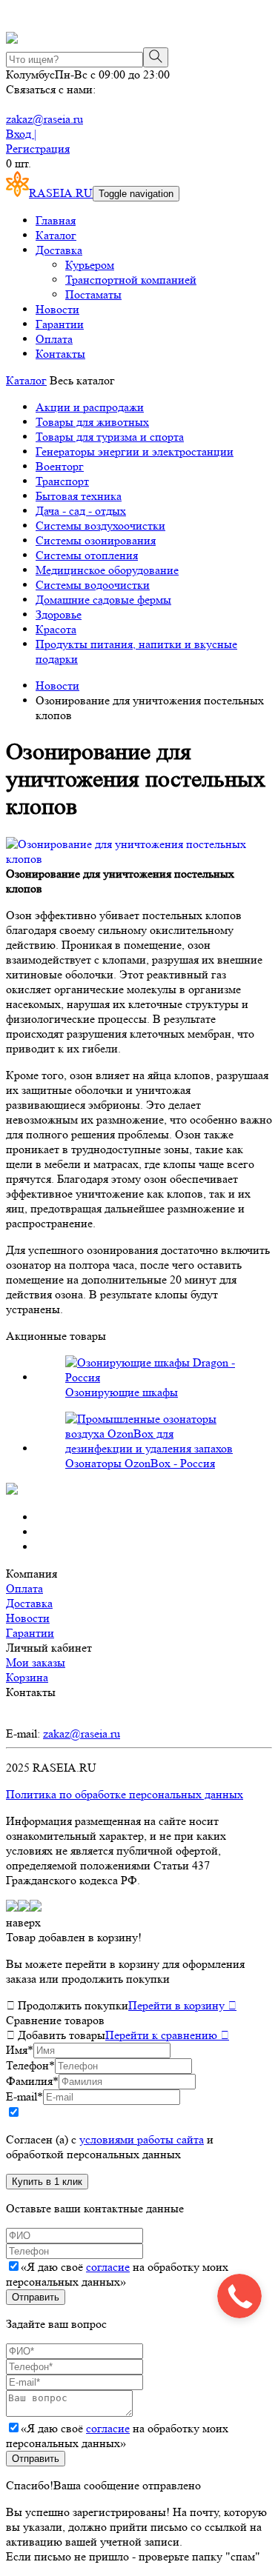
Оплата (54, 339)
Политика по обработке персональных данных (125, 1794)
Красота (56, 629)
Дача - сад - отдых (81, 511)
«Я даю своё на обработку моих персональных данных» (117, 2274)
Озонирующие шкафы (122, 1392)
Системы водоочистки (93, 585)
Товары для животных (92, 422)
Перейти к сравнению (167, 2035)
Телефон (30, 2065)
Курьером (90, 265)
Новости (57, 309)
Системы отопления (87, 555)
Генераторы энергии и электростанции (135, 451)
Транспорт (62, 481)
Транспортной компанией (131, 280)
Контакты (60, 354)
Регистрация (38, 149)
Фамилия (32, 2081)
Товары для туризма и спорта (110, 437)
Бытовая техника (79, 496)
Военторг (60, 466)
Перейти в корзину (182, 2005)
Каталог (56, 235)
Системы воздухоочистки (100, 525)
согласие (108, 2267)
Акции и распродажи (90, 407)
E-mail (24, 2096)
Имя (20, 2050)
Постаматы (93, 294)
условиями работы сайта (142, 2139)
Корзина (27, 1677)
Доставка (59, 250)
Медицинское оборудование (107, 570)
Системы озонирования (96, 540)
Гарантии (60, 324)
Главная (56, 220)
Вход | (21, 134)
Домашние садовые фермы (103, 600)
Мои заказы (36, 1662)
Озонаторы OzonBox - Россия (140, 1463)
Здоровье (59, 614)
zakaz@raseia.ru (44, 119)
